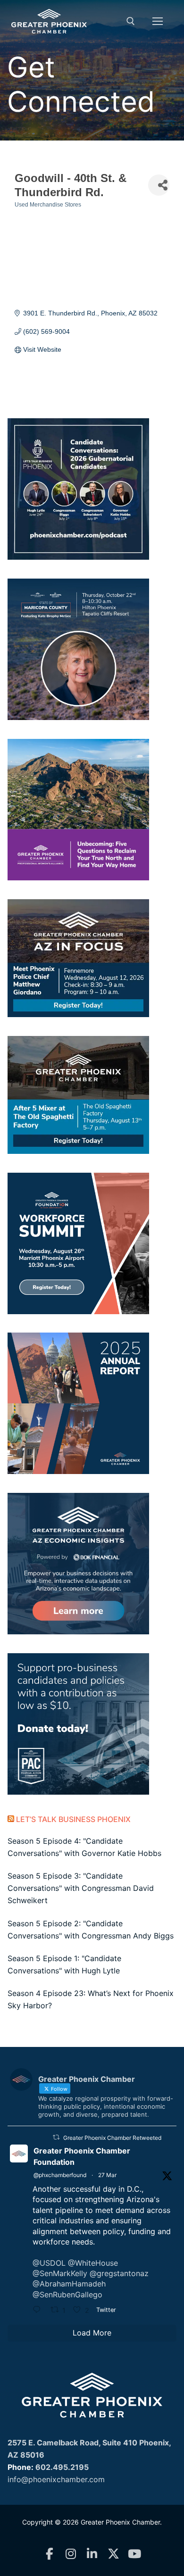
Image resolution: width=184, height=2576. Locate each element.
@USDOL (49, 2263)
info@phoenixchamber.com (56, 2479)
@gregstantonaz (119, 2273)
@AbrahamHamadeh (69, 2284)
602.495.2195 (62, 2467)
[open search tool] (131, 21)
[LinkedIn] (92, 2554)
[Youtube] (135, 2554)
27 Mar (107, 2175)
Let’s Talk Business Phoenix (73, 1819)
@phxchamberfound (60, 2175)
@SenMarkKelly (60, 2273)
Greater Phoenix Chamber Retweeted (112, 2138)
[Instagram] (71, 2554)
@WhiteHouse (93, 2263)
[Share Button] (159, 185)
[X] (113, 2554)
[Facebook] (50, 2554)
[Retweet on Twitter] (56, 2137)
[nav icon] (158, 21)
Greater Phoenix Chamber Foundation (82, 2156)
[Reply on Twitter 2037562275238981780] (39, 2311)
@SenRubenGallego (67, 2294)
